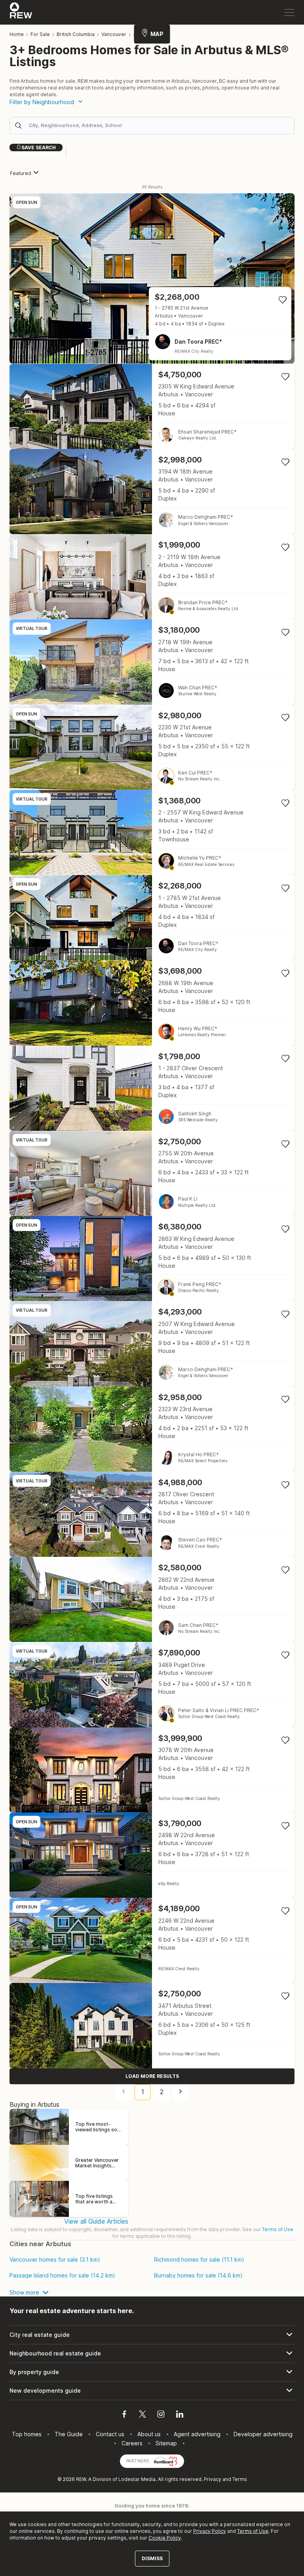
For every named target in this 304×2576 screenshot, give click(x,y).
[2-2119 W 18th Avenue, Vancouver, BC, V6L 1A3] (152, 577)
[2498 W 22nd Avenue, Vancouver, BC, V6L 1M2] (152, 1855)
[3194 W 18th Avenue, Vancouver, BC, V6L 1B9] (152, 492)
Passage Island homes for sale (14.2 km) (62, 2275)
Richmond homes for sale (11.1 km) (199, 2260)
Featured (21, 173)
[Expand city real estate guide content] (152, 2335)
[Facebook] (124, 2415)
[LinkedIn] (180, 2415)
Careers (132, 2443)
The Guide (69, 2434)
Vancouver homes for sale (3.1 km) (55, 2260)
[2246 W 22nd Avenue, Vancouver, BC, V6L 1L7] (152, 1940)
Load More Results (152, 2076)
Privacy (213, 2479)
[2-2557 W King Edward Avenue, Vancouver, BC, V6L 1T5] (152, 832)
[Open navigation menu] (289, 12)
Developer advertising (263, 2434)
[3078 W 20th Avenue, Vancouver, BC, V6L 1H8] (152, 1770)
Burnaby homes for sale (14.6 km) (198, 2275)
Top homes (27, 2434)
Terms (240, 2479)
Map (157, 34)
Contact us (110, 2434)
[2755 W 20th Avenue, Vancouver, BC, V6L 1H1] (152, 1173)
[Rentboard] (166, 2460)
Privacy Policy (210, 2531)
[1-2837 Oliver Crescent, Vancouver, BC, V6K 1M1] (152, 1088)
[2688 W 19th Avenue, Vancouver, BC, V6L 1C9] (152, 1003)
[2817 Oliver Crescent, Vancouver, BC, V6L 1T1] (152, 1514)
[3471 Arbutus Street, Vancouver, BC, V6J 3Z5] (152, 2025)
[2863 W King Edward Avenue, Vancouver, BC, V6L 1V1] (152, 1259)
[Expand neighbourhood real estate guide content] (152, 2353)
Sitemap (166, 2443)
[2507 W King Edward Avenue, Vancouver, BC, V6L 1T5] (152, 1344)
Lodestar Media (137, 2479)
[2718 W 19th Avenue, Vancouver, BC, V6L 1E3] (152, 662)
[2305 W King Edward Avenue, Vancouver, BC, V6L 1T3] (152, 406)
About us (149, 2434)
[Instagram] (161, 2415)
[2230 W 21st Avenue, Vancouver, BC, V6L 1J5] (152, 747)
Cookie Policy (165, 2538)
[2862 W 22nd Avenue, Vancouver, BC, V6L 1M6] (152, 1599)
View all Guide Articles (96, 2221)
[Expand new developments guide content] (152, 2391)
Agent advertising (197, 2434)
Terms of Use (278, 2229)
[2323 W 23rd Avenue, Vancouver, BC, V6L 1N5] (152, 1429)
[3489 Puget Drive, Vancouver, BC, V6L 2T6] (152, 1685)
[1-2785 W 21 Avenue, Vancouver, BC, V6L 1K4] (152, 278)
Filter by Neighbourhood (42, 102)
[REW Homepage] (21, 12)
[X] (142, 2415)
